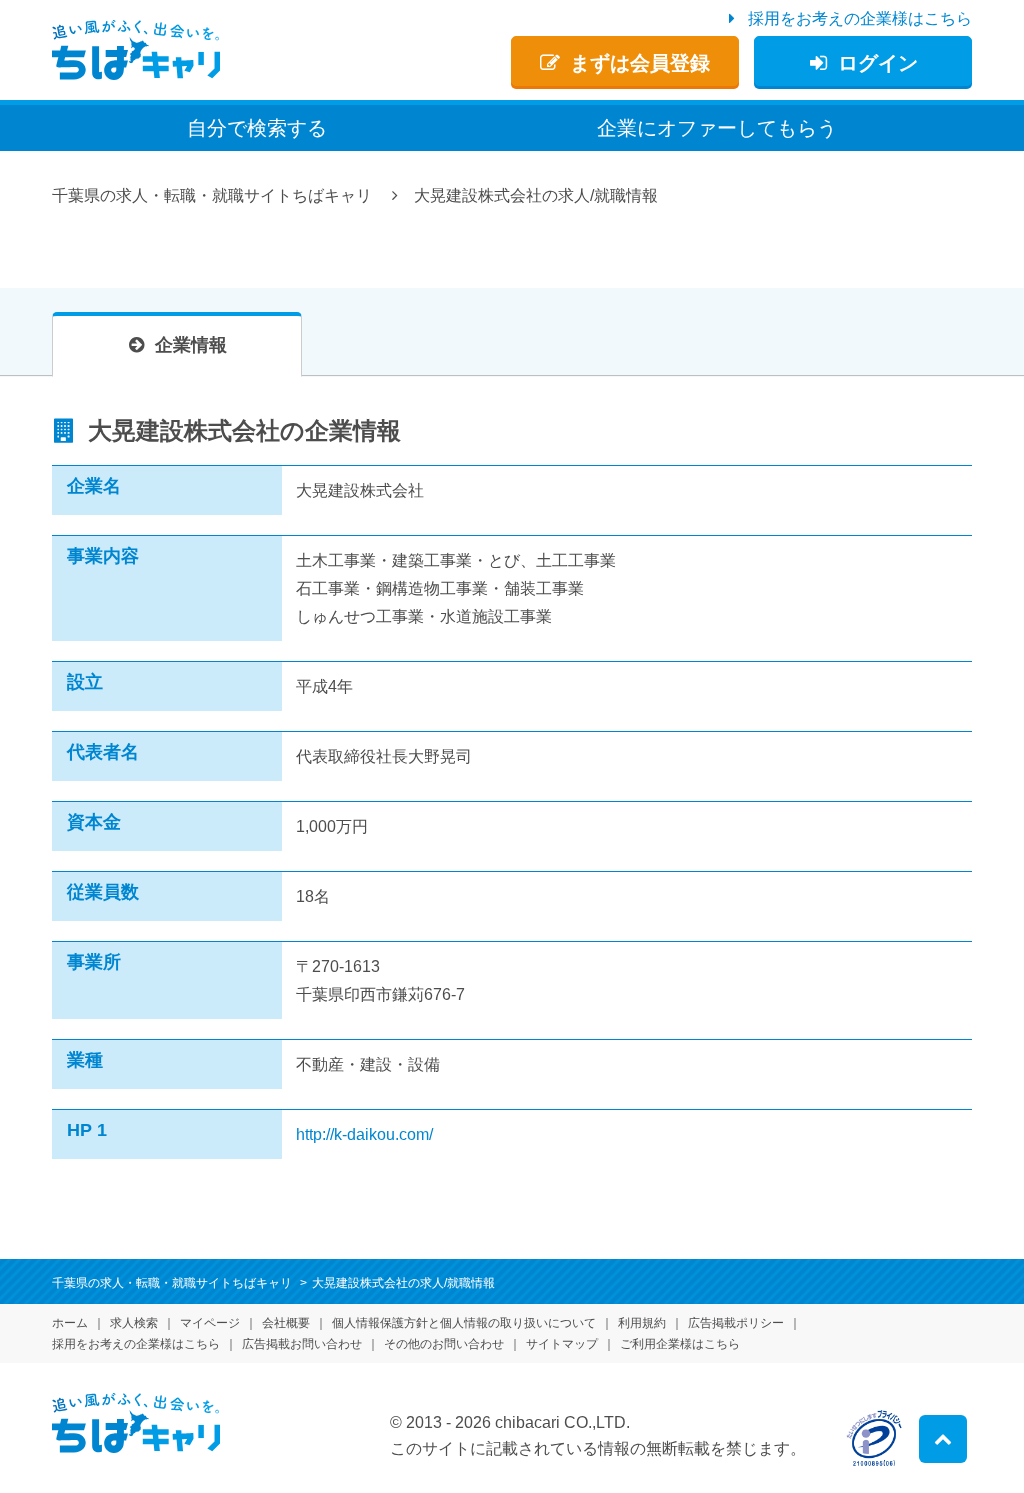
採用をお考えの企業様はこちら (860, 18)
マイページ (210, 1323)
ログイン (878, 63)
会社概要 (286, 1323)
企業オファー (717, 128)
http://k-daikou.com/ (364, 1134)
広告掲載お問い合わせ (302, 1344)
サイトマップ (562, 1344)
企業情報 (191, 345)
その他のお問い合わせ (444, 1344)
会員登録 (640, 63)
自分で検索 (257, 128)
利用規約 (642, 1323)
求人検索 (134, 1323)
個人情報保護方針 (464, 1323)
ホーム (70, 1323)
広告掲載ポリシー (736, 1323)
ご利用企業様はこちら (680, 1344)
